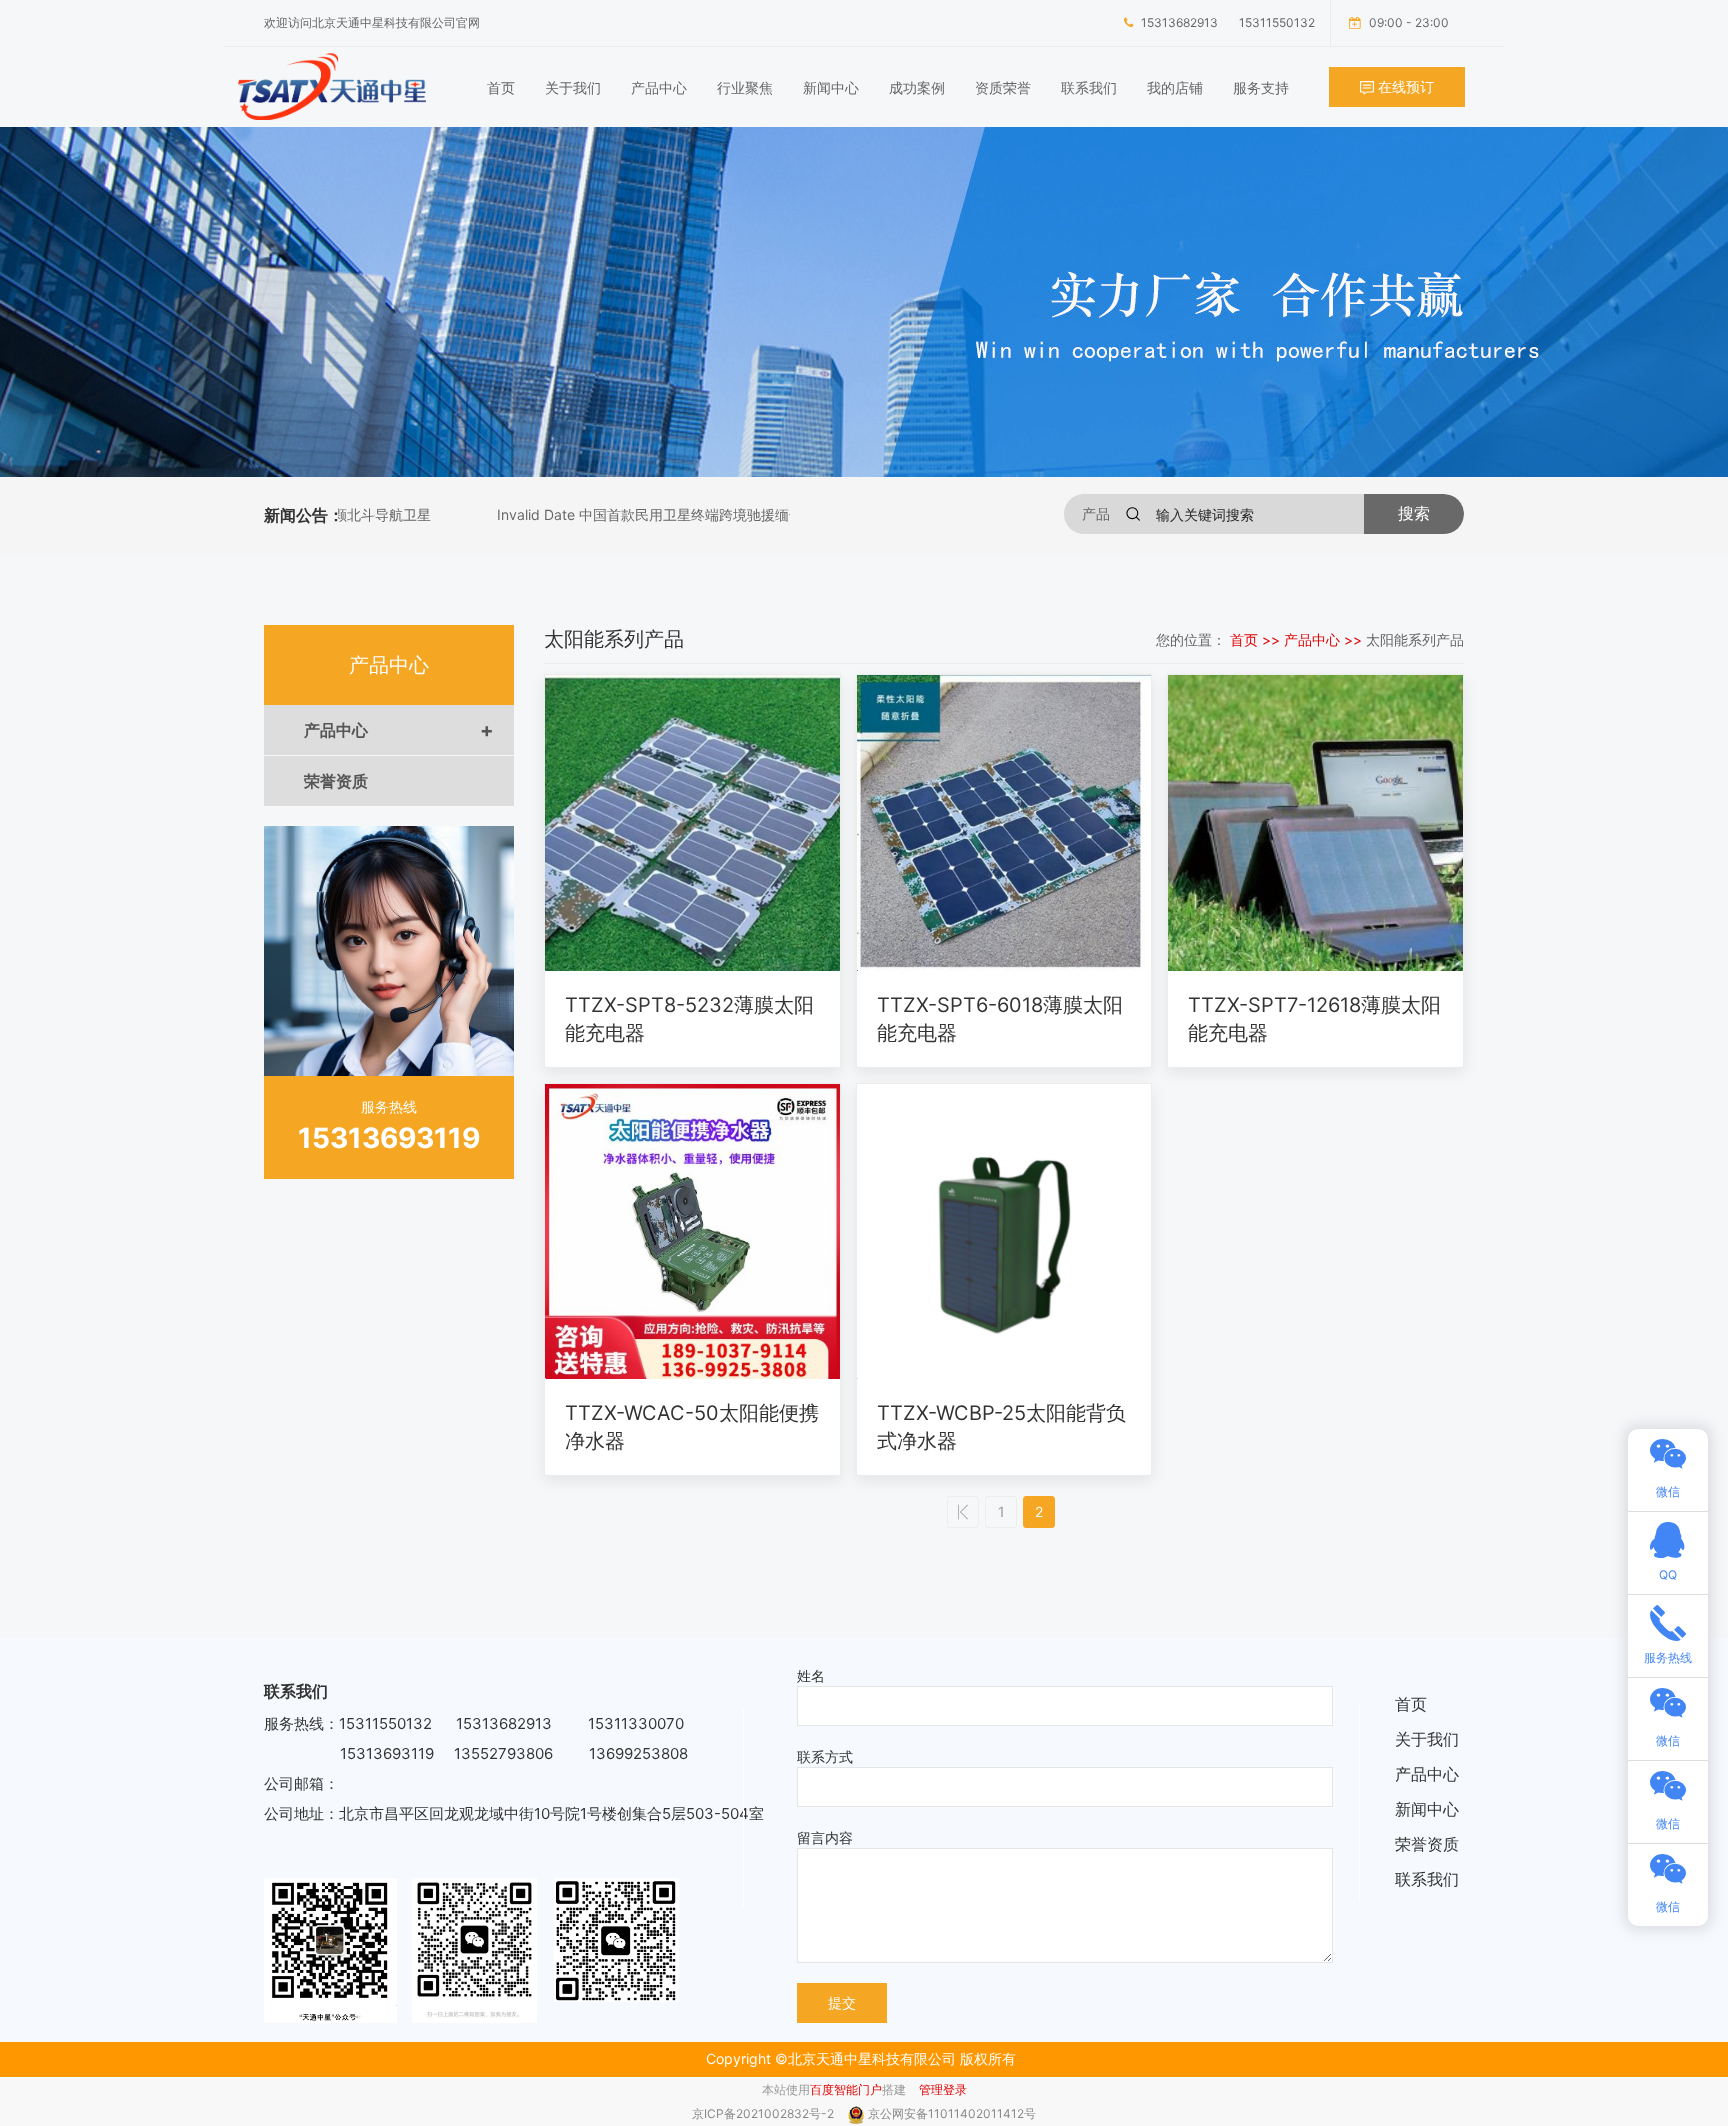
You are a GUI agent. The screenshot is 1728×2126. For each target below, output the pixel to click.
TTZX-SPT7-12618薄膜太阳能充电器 (1314, 1019)
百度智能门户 (846, 2089)
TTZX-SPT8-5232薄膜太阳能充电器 (689, 1019)
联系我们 (1089, 87)
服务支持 (1261, 87)
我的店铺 (1175, 87)
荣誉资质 (336, 781)
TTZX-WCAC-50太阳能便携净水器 (692, 1427)
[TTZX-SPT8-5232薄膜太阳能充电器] (692, 823)
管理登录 (943, 2089)
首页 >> (1257, 639)
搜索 (1414, 513)
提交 (842, 2002)
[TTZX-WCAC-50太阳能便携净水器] (692, 1232)
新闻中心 (831, 87)
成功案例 (917, 87)
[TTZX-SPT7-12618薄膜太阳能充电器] (1315, 823)
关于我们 (573, 87)
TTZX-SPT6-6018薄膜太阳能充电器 (1000, 1019)
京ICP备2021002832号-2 (764, 2113)
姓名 (811, 1675)
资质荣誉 (1003, 87)
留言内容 (825, 1837)
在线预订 (1404, 86)
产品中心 (659, 87)
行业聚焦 (745, 87)
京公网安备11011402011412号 (952, 2113)
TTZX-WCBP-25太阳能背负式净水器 (1001, 1427)
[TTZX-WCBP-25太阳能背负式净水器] (1004, 1232)
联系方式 (825, 1756)
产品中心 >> (1325, 639)
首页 (501, 87)
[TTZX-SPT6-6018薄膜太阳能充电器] (1004, 823)
